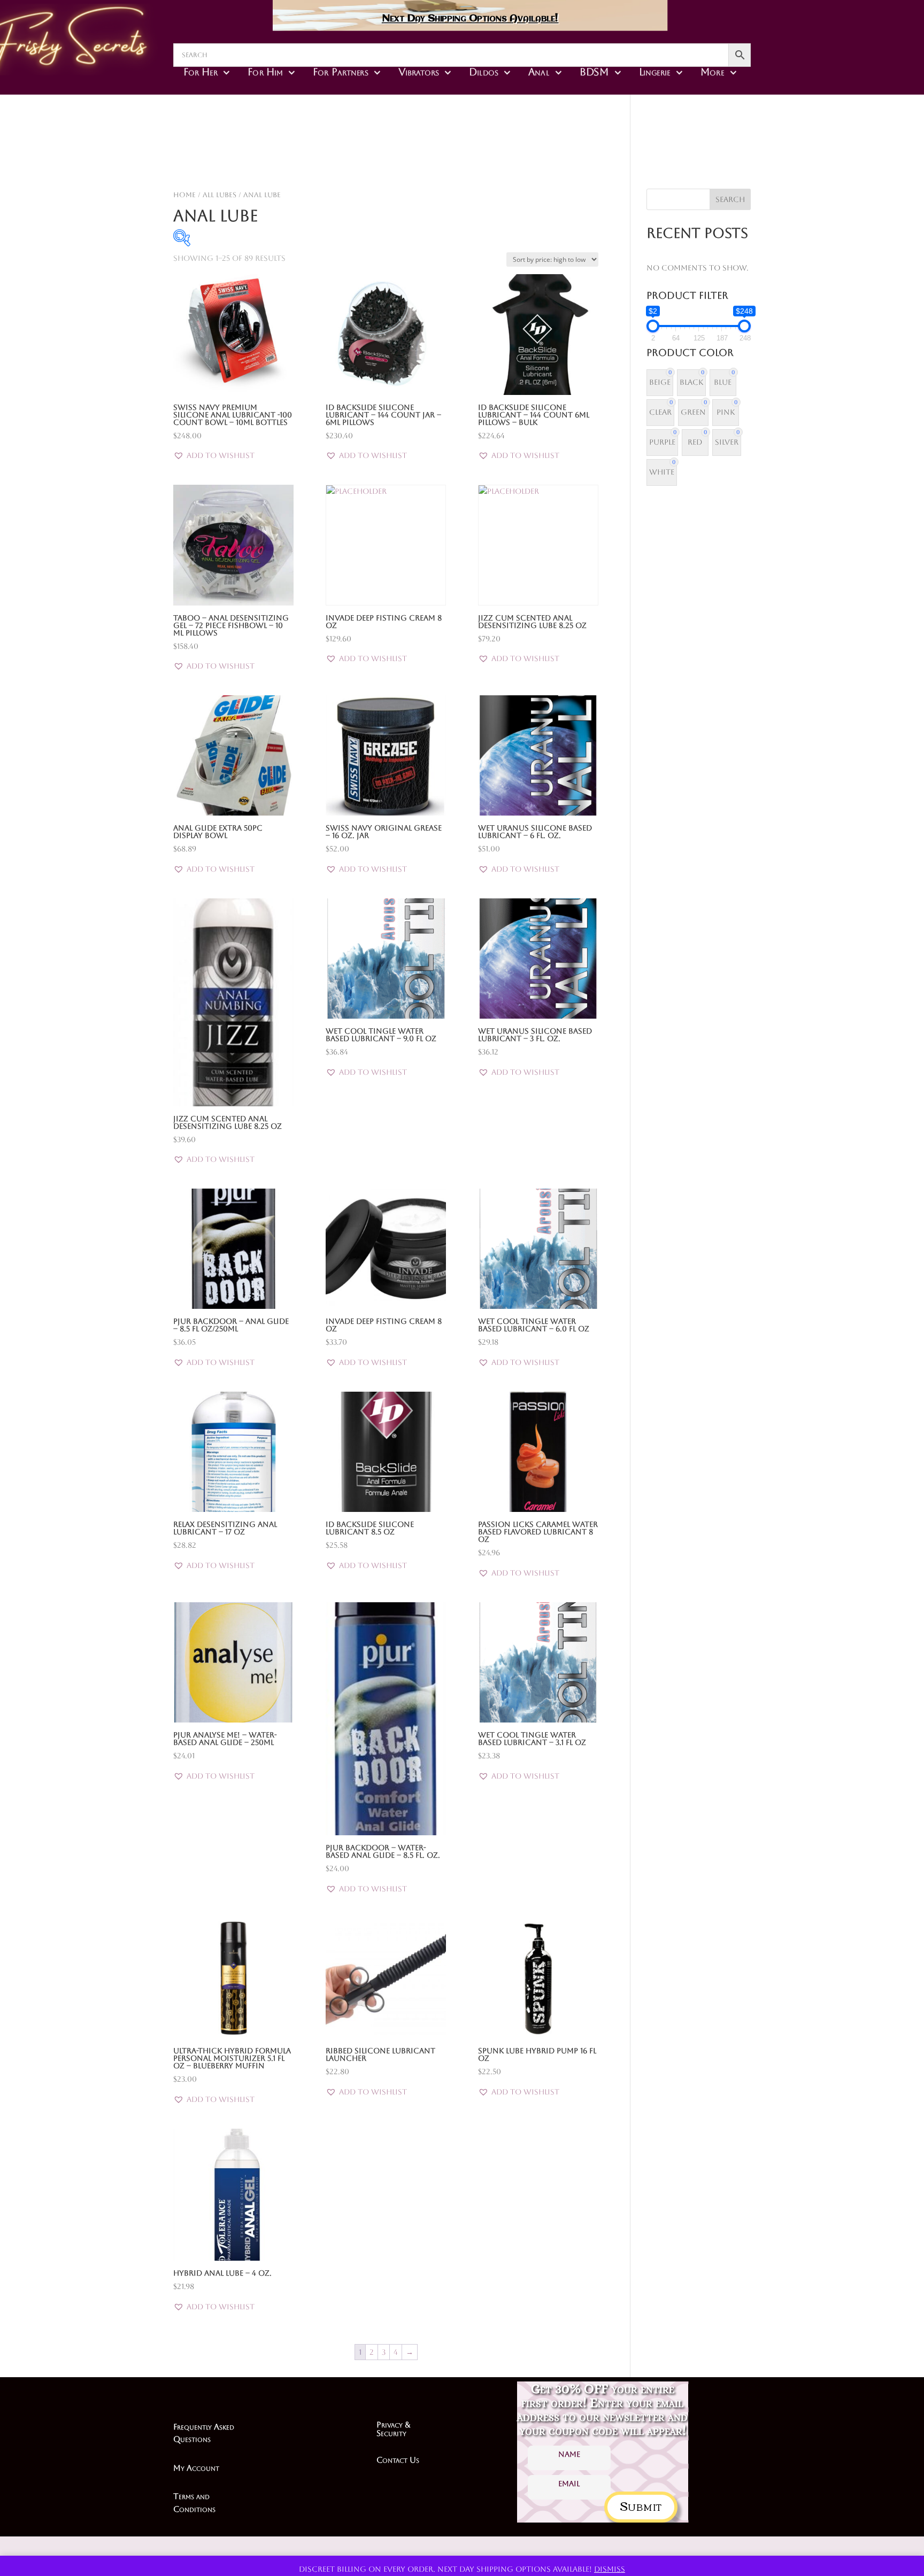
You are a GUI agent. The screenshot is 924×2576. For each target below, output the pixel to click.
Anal (539, 72)
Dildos (484, 72)
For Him (265, 72)
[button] (214, 456)
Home (184, 195)
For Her (201, 72)
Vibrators (419, 72)
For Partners (340, 72)
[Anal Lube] (538, 160)
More (712, 72)
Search (730, 199)
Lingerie (655, 72)
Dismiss (610, 2569)
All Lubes (220, 195)
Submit (641, 2505)
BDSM (594, 72)
